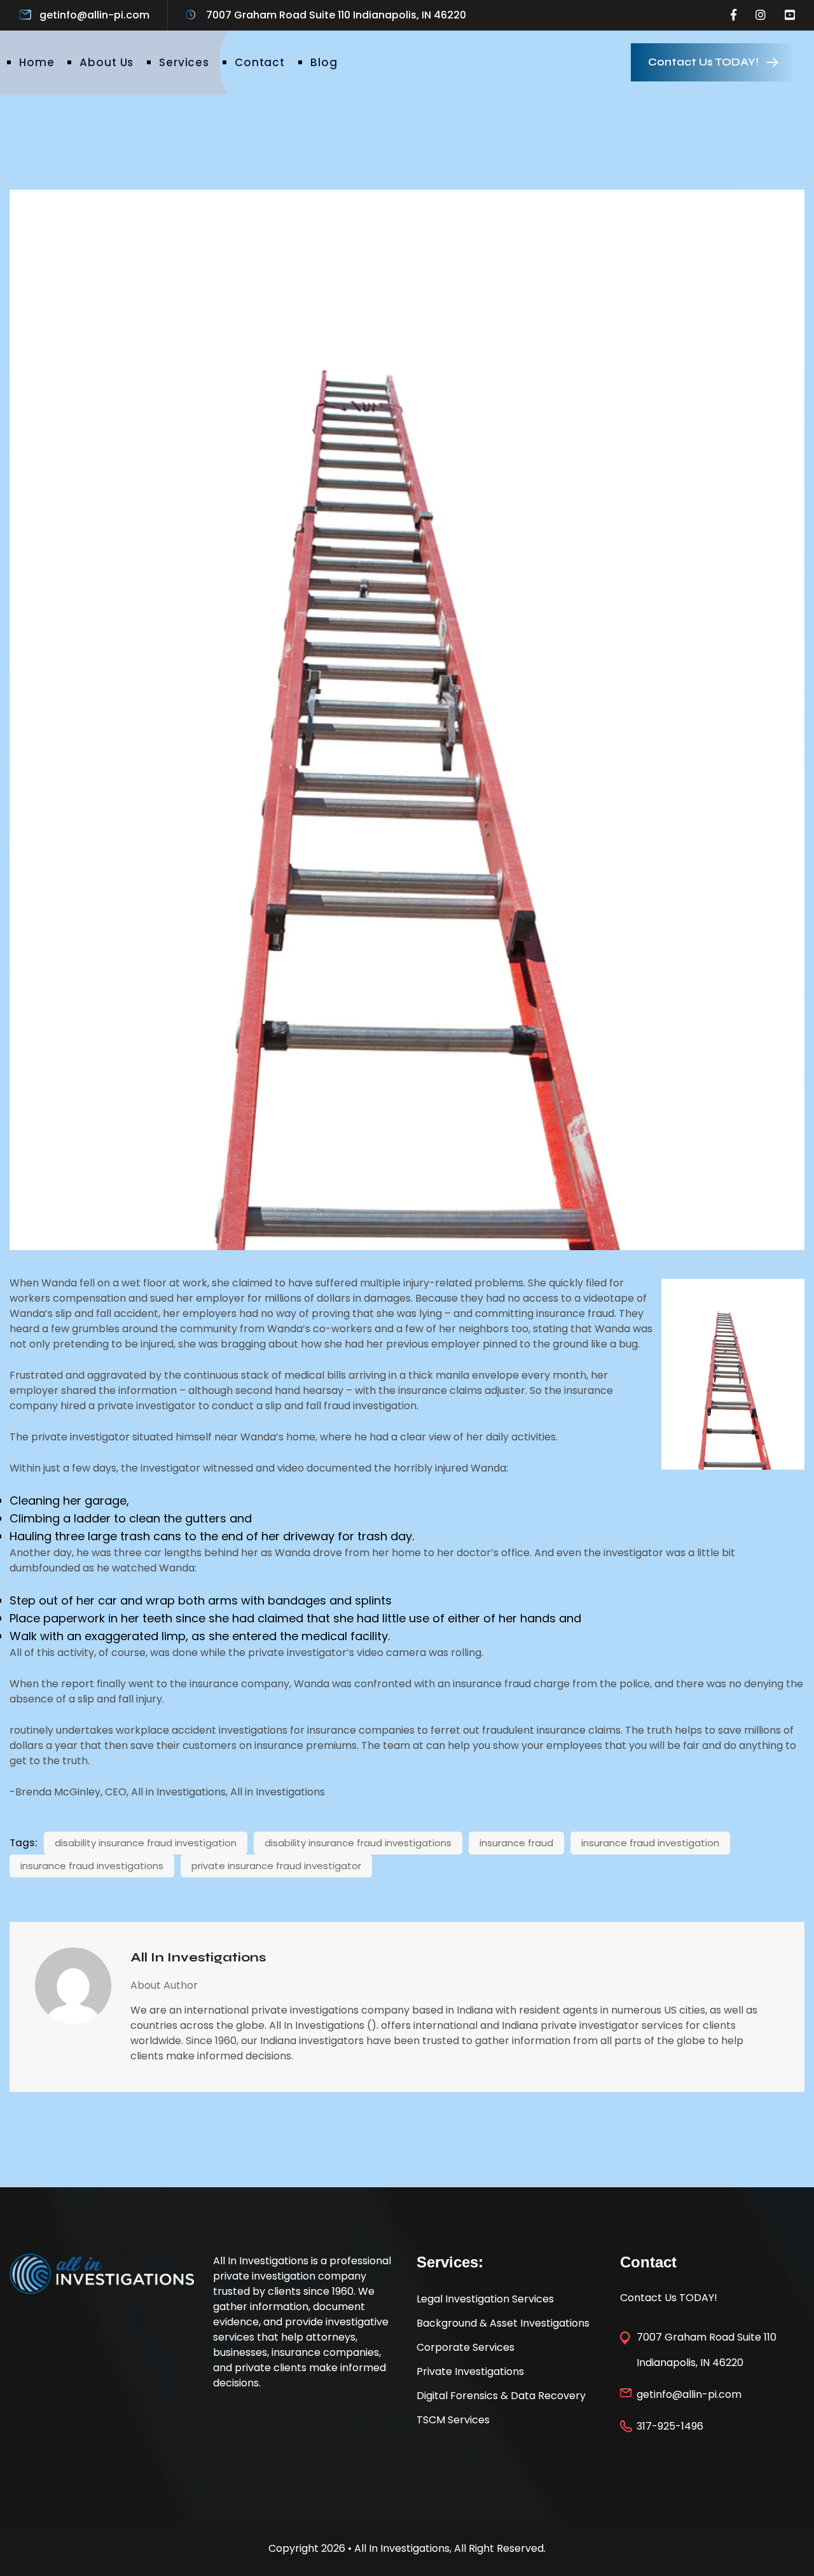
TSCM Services (453, 2420)
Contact (260, 62)
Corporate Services (466, 2347)
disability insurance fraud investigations (358, 1843)
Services (184, 62)
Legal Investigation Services (485, 2299)
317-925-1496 (670, 2426)
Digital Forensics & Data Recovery (501, 2396)
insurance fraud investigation (650, 1843)
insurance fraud (516, 1843)
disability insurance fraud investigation (146, 1843)
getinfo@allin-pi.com (94, 15)
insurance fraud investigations (92, 1866)
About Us (107, 62)
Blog (324, 62)
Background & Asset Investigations (503, 2323)
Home (37, 62)
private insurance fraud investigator (276, 1866)
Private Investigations (470, 2371)
